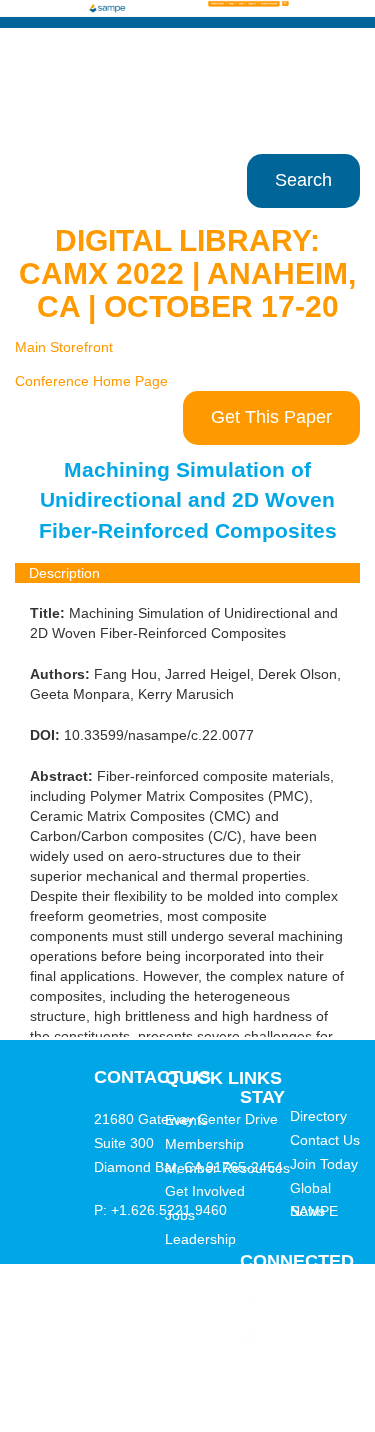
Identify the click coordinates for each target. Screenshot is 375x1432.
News (307, 1211)
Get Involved (205, 1191)
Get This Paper (271, 417)
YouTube (291, 1408)
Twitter (285, 1338)
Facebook (295, 1303)
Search (303, 180)
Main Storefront (64, 347)
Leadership (200, 1239)
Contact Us (325, 1140)
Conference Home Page (91, 381)
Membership (204, 1144)
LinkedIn (292, 1373)
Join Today (324, 1164)
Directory (318, 1116)
